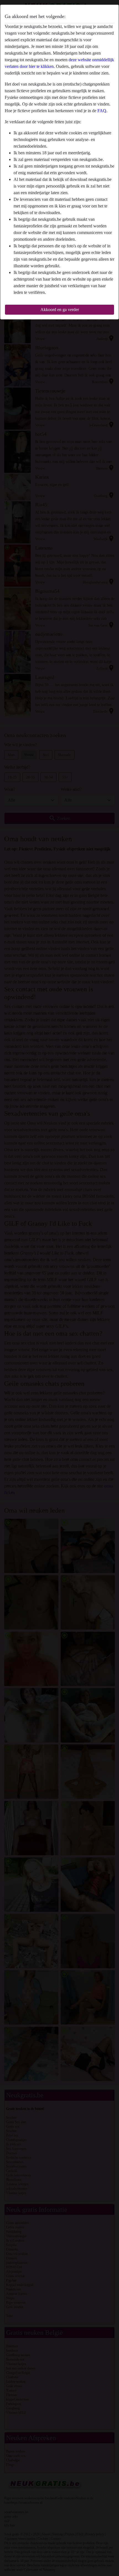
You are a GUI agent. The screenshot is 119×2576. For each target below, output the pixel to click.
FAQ (102, 111)
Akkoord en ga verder (60, 310)
